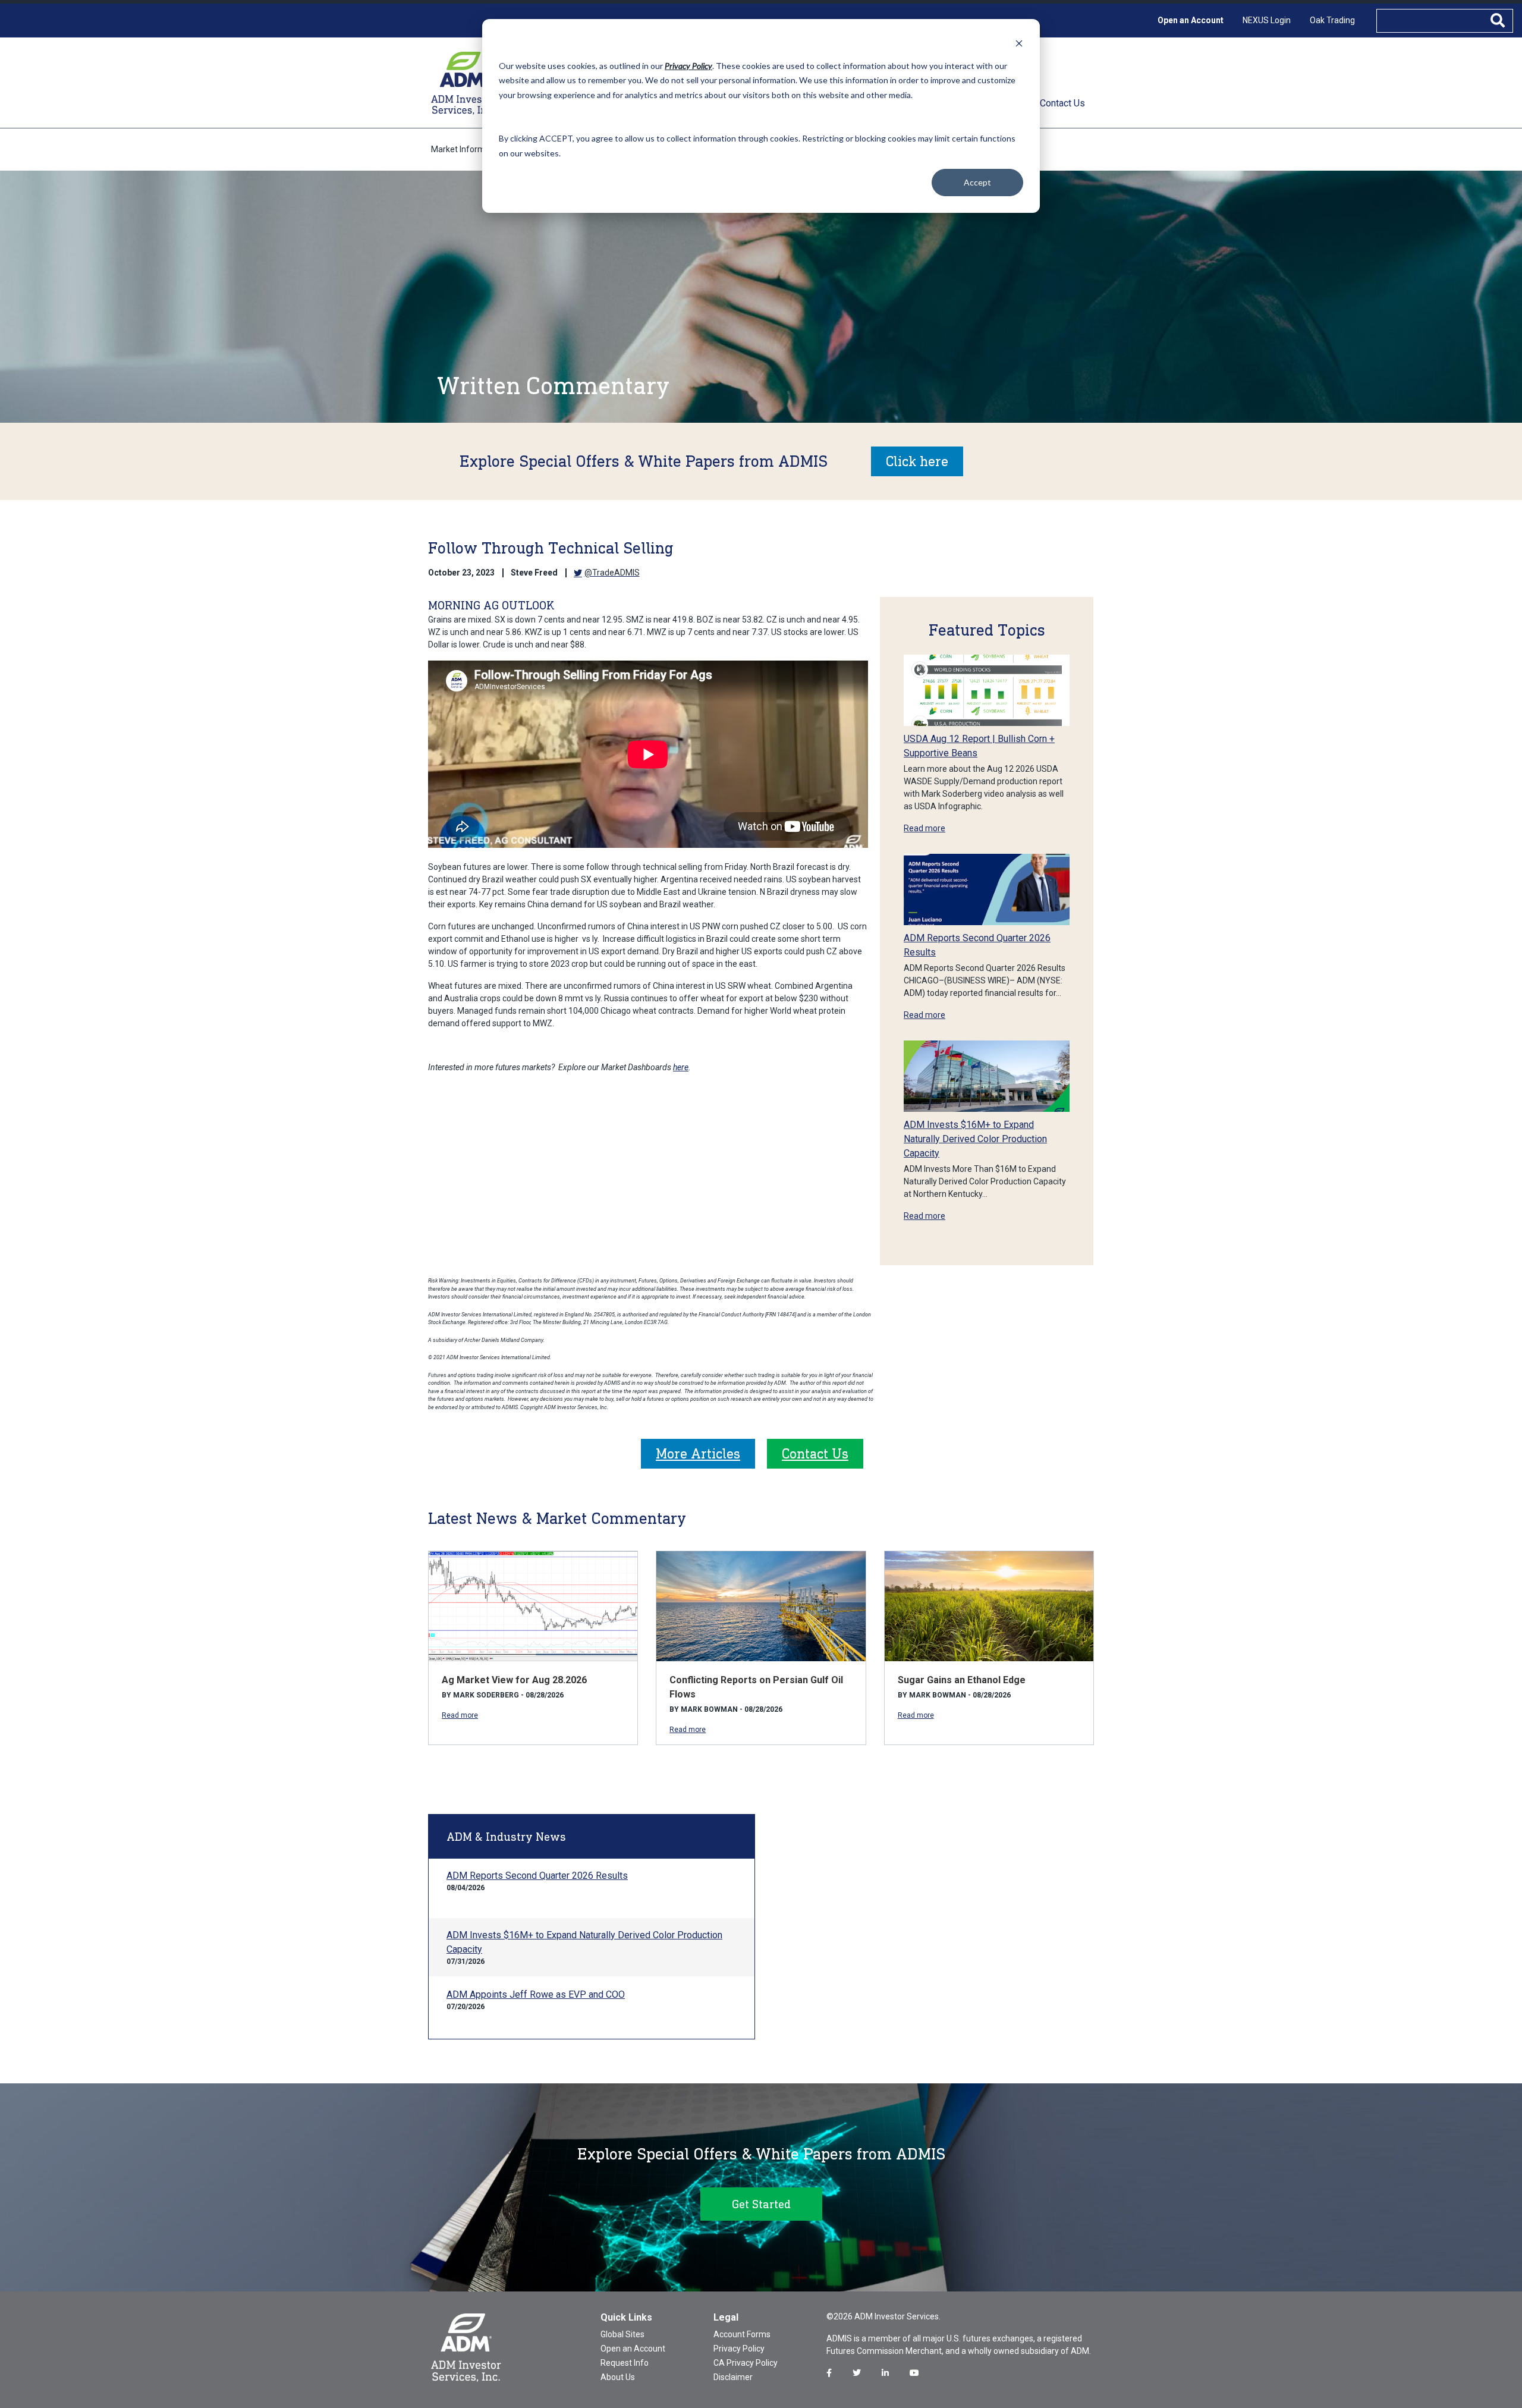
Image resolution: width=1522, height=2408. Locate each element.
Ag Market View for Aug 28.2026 (514, 1680)
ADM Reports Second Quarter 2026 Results (537, 1876)
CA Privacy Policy (746, 2363)
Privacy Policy (739, 2349)
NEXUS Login (1267, 20)
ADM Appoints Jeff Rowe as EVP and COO (536, 1994)
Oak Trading (1332, 20)
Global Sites (622, 2334)
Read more (924, 828)
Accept (977, 182)
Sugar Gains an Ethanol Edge (962, 1680)
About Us (618, 2377)
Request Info (625, 2363)
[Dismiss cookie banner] (1019, 43)
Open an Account (1191, 20)
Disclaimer (733, 2377)
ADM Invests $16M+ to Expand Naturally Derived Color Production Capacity (975, 1139)
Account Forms (742, 2334)
